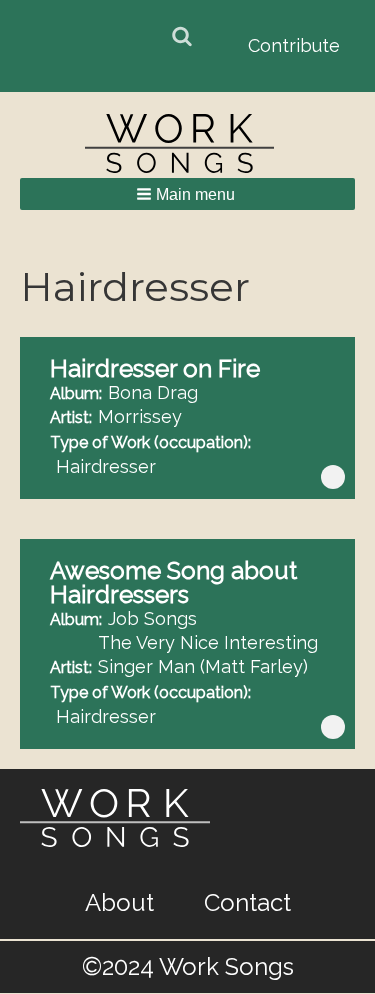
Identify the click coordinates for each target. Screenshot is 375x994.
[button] (187, 194)
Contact (247, 903)
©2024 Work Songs (188, 966)
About (119, 903)
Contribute (294, 45)
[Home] (188, 143)
